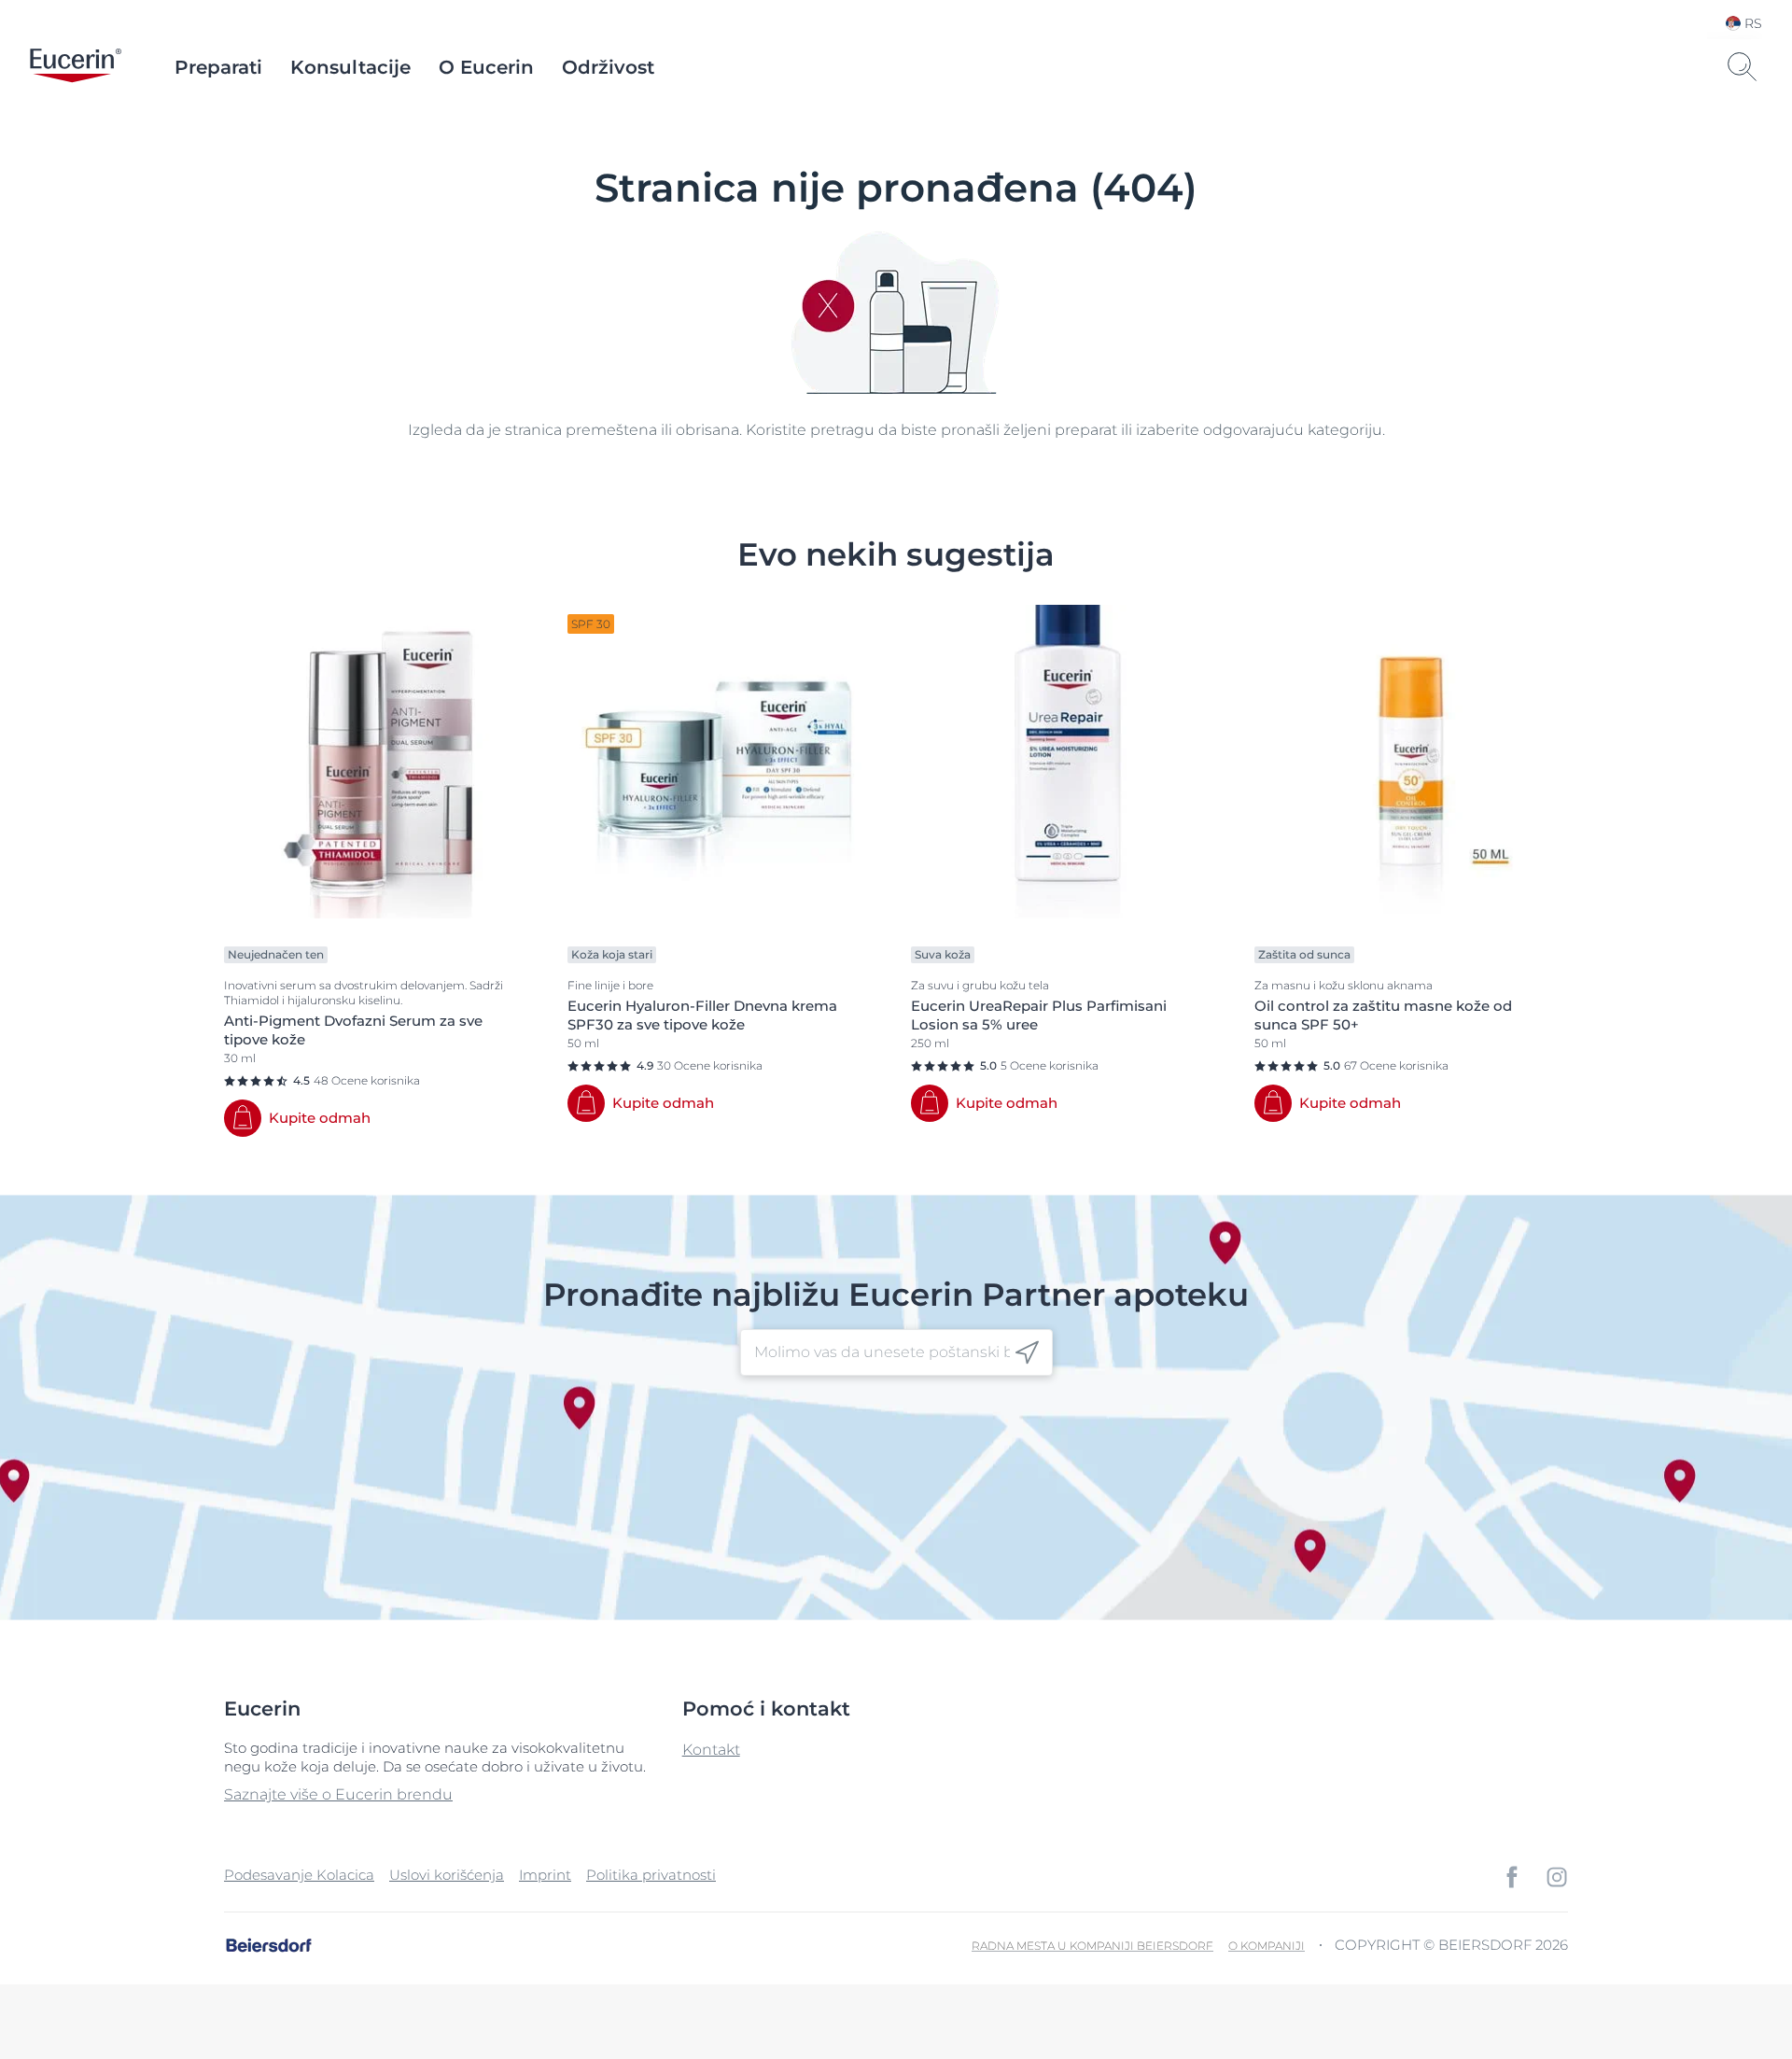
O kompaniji (1267, 1946)
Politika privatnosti (651, 1875)
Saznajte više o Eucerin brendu (338, 1794)
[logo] (76, 67)
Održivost (608, 67)
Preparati (218, 67)
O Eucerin (486, 67)
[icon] (1027, 1353)
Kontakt (711, 1750)
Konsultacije (350, 67)
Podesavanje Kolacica (299, 1875)
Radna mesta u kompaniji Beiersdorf (1092, 1946)
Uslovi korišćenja (447, 1875)
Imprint (545, 1875)
